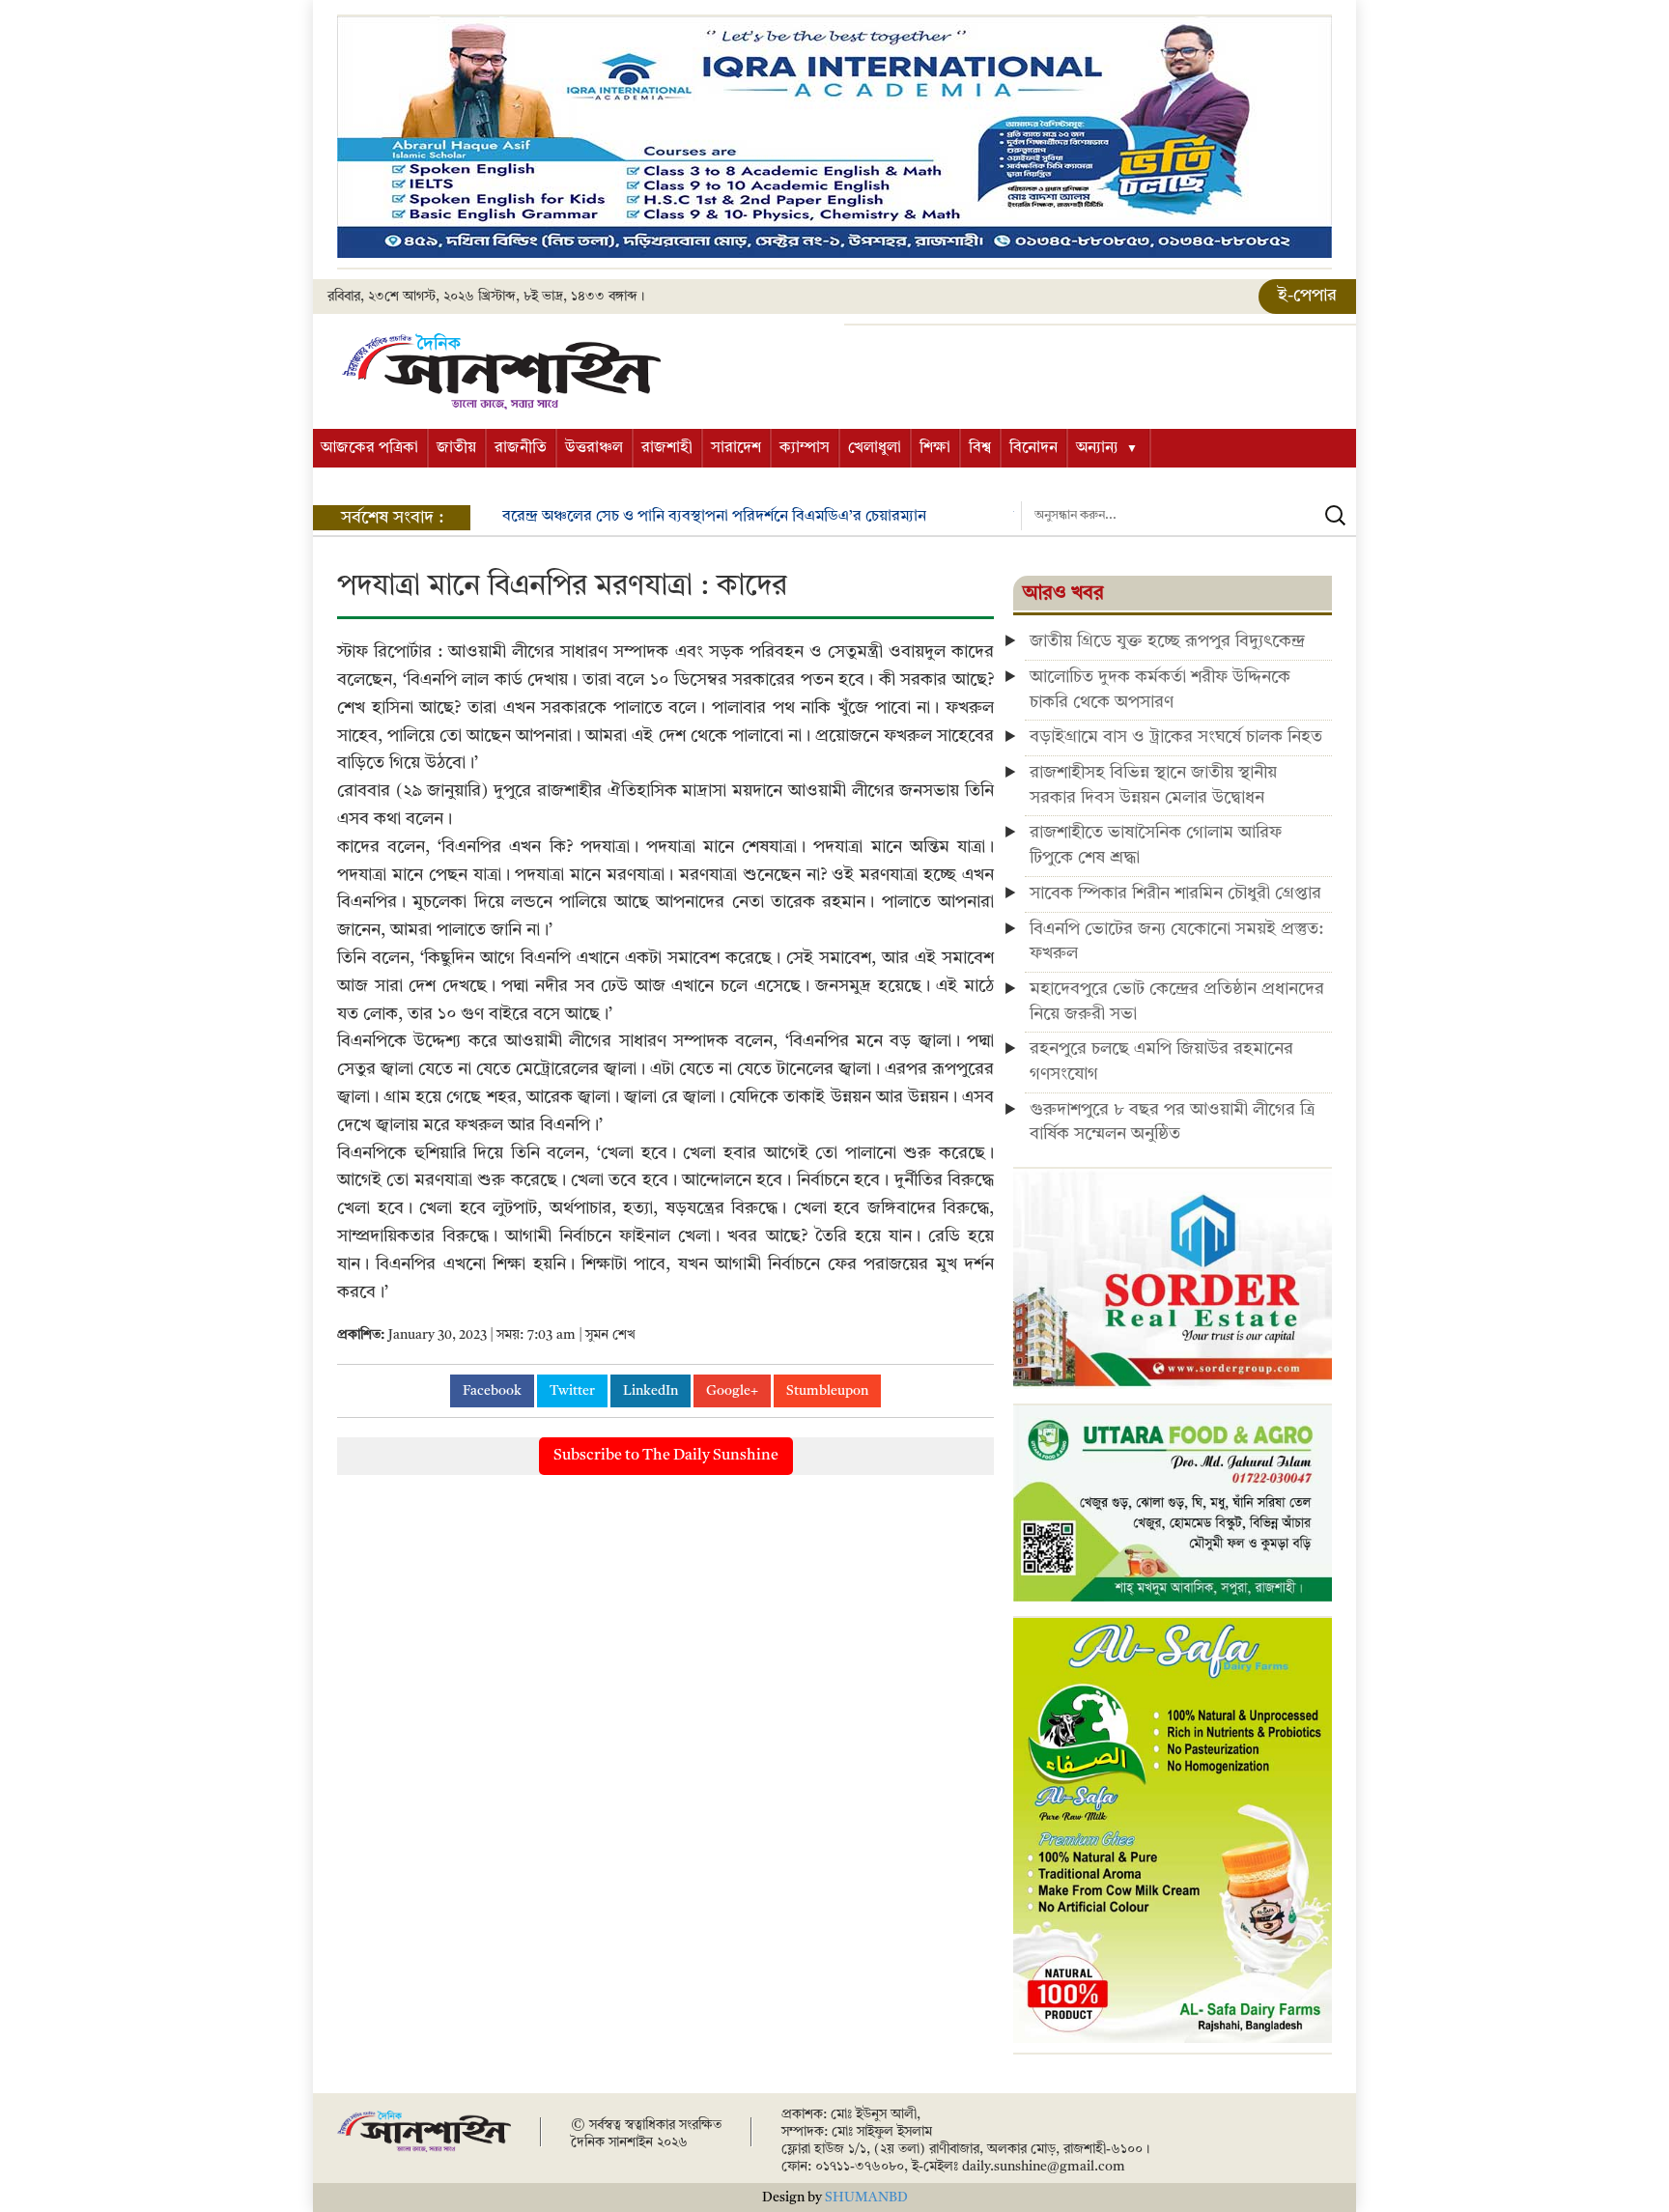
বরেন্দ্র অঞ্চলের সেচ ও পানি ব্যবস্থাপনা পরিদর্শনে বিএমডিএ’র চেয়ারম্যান (714, 517)
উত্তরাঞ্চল (594, 448)
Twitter (572, 1391)
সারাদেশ (736, 448)
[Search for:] (1188, 516)
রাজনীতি (521, 448)
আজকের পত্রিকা (369, 448)
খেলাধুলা (875, 448)
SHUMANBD (866, 2198)
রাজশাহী (667, 448)
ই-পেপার (1307, 296)
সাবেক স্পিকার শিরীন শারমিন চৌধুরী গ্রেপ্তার (1175, 893)
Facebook (492, 1391)
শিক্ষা (935, 448)
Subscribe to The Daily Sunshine (666, 1456)
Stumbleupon (827, 1391)
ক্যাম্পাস (805, 448)
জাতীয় (456, 448)
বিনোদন (1033, 448)
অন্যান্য (1097, 448)
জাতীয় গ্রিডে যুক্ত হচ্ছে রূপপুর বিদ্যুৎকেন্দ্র (1167, 641)
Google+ (732, 1391)
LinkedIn (651, 1391)
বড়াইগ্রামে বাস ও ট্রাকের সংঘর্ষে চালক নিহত (1176, 737)
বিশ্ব (980, 448)
